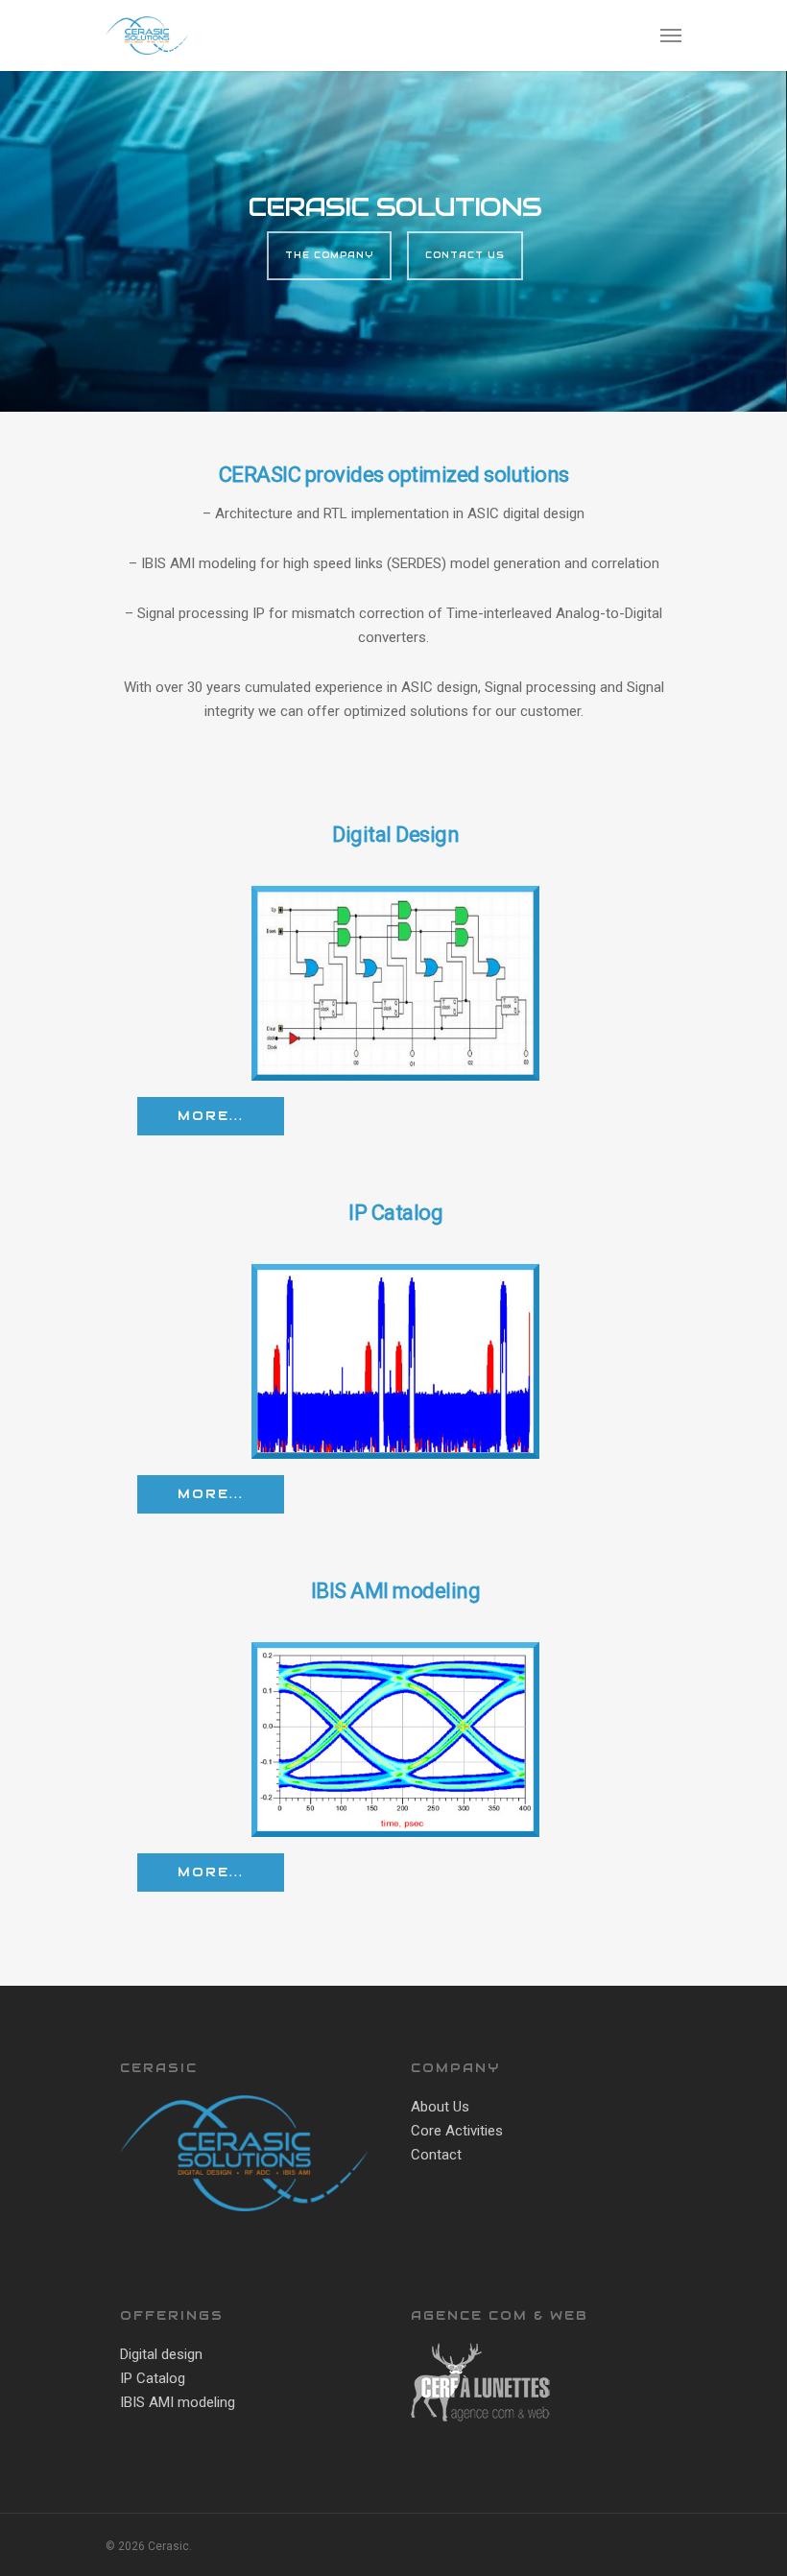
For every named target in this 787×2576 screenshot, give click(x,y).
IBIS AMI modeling (178, 2402)
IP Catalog (153, 2378)
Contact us (465, 255)
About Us (440, 2107)
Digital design (161, 2354)
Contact (436, 2155)
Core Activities (457, 2131)
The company (329, 255)
